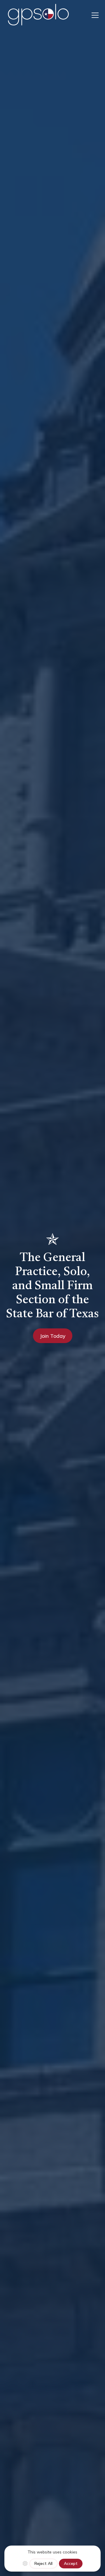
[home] (38, 15)
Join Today (53, 1336)
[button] (94, 15)
